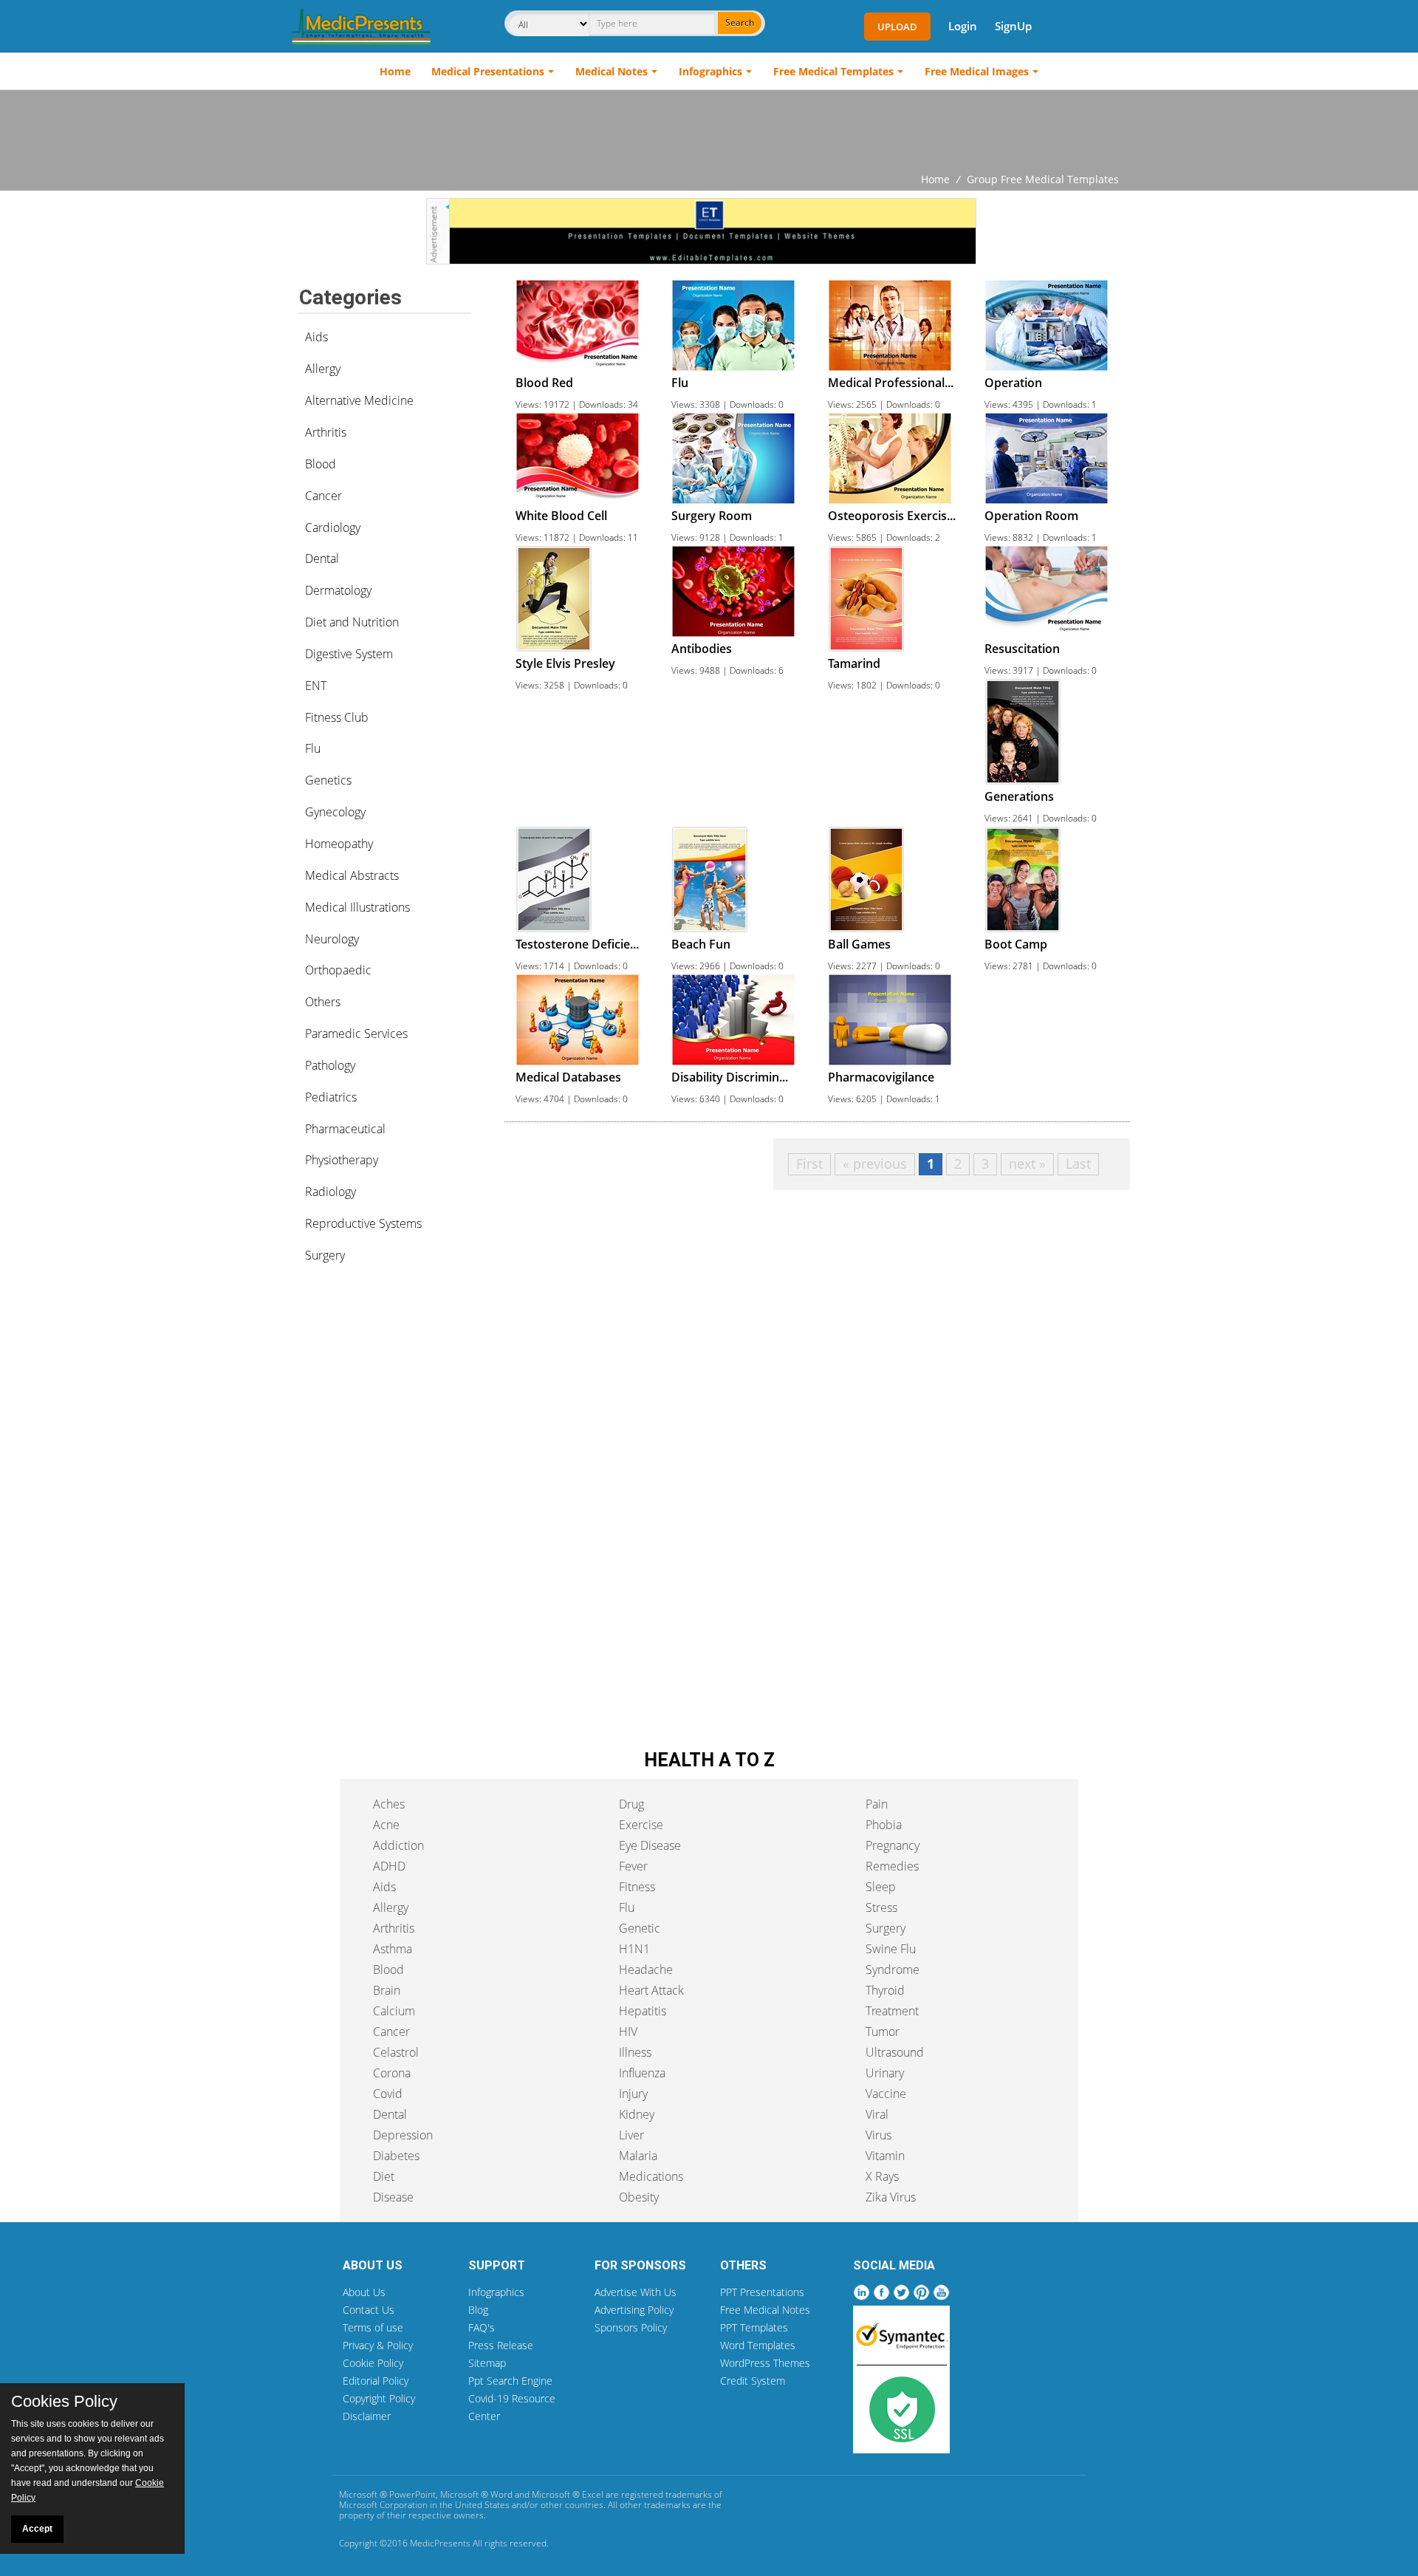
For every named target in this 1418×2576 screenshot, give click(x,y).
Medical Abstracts (352, 875)
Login (963, 26)
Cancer (323, 496)
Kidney (637, 2114)
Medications (651, 2176)
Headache (646, 1969)
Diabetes (396, 2156)
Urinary (885, 2073)
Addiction (398, 1845)
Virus (878, 2135)
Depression (403, 2135)
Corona (392, 2073)
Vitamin (885, 2156)
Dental (322, 558)
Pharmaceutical (345, 1129)
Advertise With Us (636, 2292)
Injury (633, 2094)
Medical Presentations (488, 71)
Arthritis (326, 432)
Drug (631, 1804)
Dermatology (338, 590)
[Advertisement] (709, 131)
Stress (881, 1907)
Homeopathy (339, 844)
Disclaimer (367, 2416)
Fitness (637, 1887)
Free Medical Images (977, 71)
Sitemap (487, 2363)
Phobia (884, 1825)
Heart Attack (651, 1990)
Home (395, 71)
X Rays (882, 2176)
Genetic (640, 1928)
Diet (384, 2176)
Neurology (332, 939)
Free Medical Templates (833, 71)
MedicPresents (440, 2543)
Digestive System (349, 654)
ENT (316, 686)
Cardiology (333, 527)
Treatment (892, 2011)
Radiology (330, 1192)
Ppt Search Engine (510, 2381)
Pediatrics (331, 1097)
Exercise (641, 1825)
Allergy (323, 369)
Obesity (639, 2197)
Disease (393, 2197)
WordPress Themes (765, 2363)
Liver (631, 2135)
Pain (877, 1804)
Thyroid (885, 1990)
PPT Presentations (762, 2292)
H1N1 (634, 1949)
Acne (386, 1825)
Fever (633, 1866)
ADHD (389, 1866)
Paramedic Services (356, 1034)
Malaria (638, 2156)
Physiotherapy (342, 1160)
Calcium (394, 2011)
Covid (388, 2094)
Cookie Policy (373, 2363)
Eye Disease (650, 1845)
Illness (635, 2052)
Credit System (753, 2381)
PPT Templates (754, 2327)
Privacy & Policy (378, 2345)
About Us (364, 2292)
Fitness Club (337, 717)
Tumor (883, 2032)
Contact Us (369, 2310)
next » (1027, 1164)
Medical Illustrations (357, 907)
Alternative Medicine (359, 400)
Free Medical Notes (765, 2310)
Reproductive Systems (363, 1223)
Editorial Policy (376, 2381)
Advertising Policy (634, 2310)
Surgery (325, 1255)
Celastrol (396, 2052)
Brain (387, 1990)
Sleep (881, 1887)
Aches (389, 1804)
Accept (37, 2529)
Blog (478, 2310)
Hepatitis (643, 2011)
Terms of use (373, 2327)
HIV (628, 2032)
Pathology (330, 1065)
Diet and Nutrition (352, 622)
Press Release (501, 2345)
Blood (321, 464)
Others (323, 1002)
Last (1078, 1164)
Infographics (710, 71)
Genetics (328, 780)
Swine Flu (891, 1949)
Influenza (642, 2073)
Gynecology (335, 812)
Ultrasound (895, 2052)
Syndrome (893, 1969)
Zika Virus (891, 2197)
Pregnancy (893, 1845)
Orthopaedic (338, 970)
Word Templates (758, 2345)
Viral (877, 2114)
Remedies (892, 1866)
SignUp (1013, 26)
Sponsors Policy (631, 2327)
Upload (897, 27)
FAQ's (482, 2327)
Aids (316, 337)
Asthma (393, 1949)
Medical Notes (612, 71)
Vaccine (886, 2094)
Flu (313, 748)
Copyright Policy (379, 2398)
